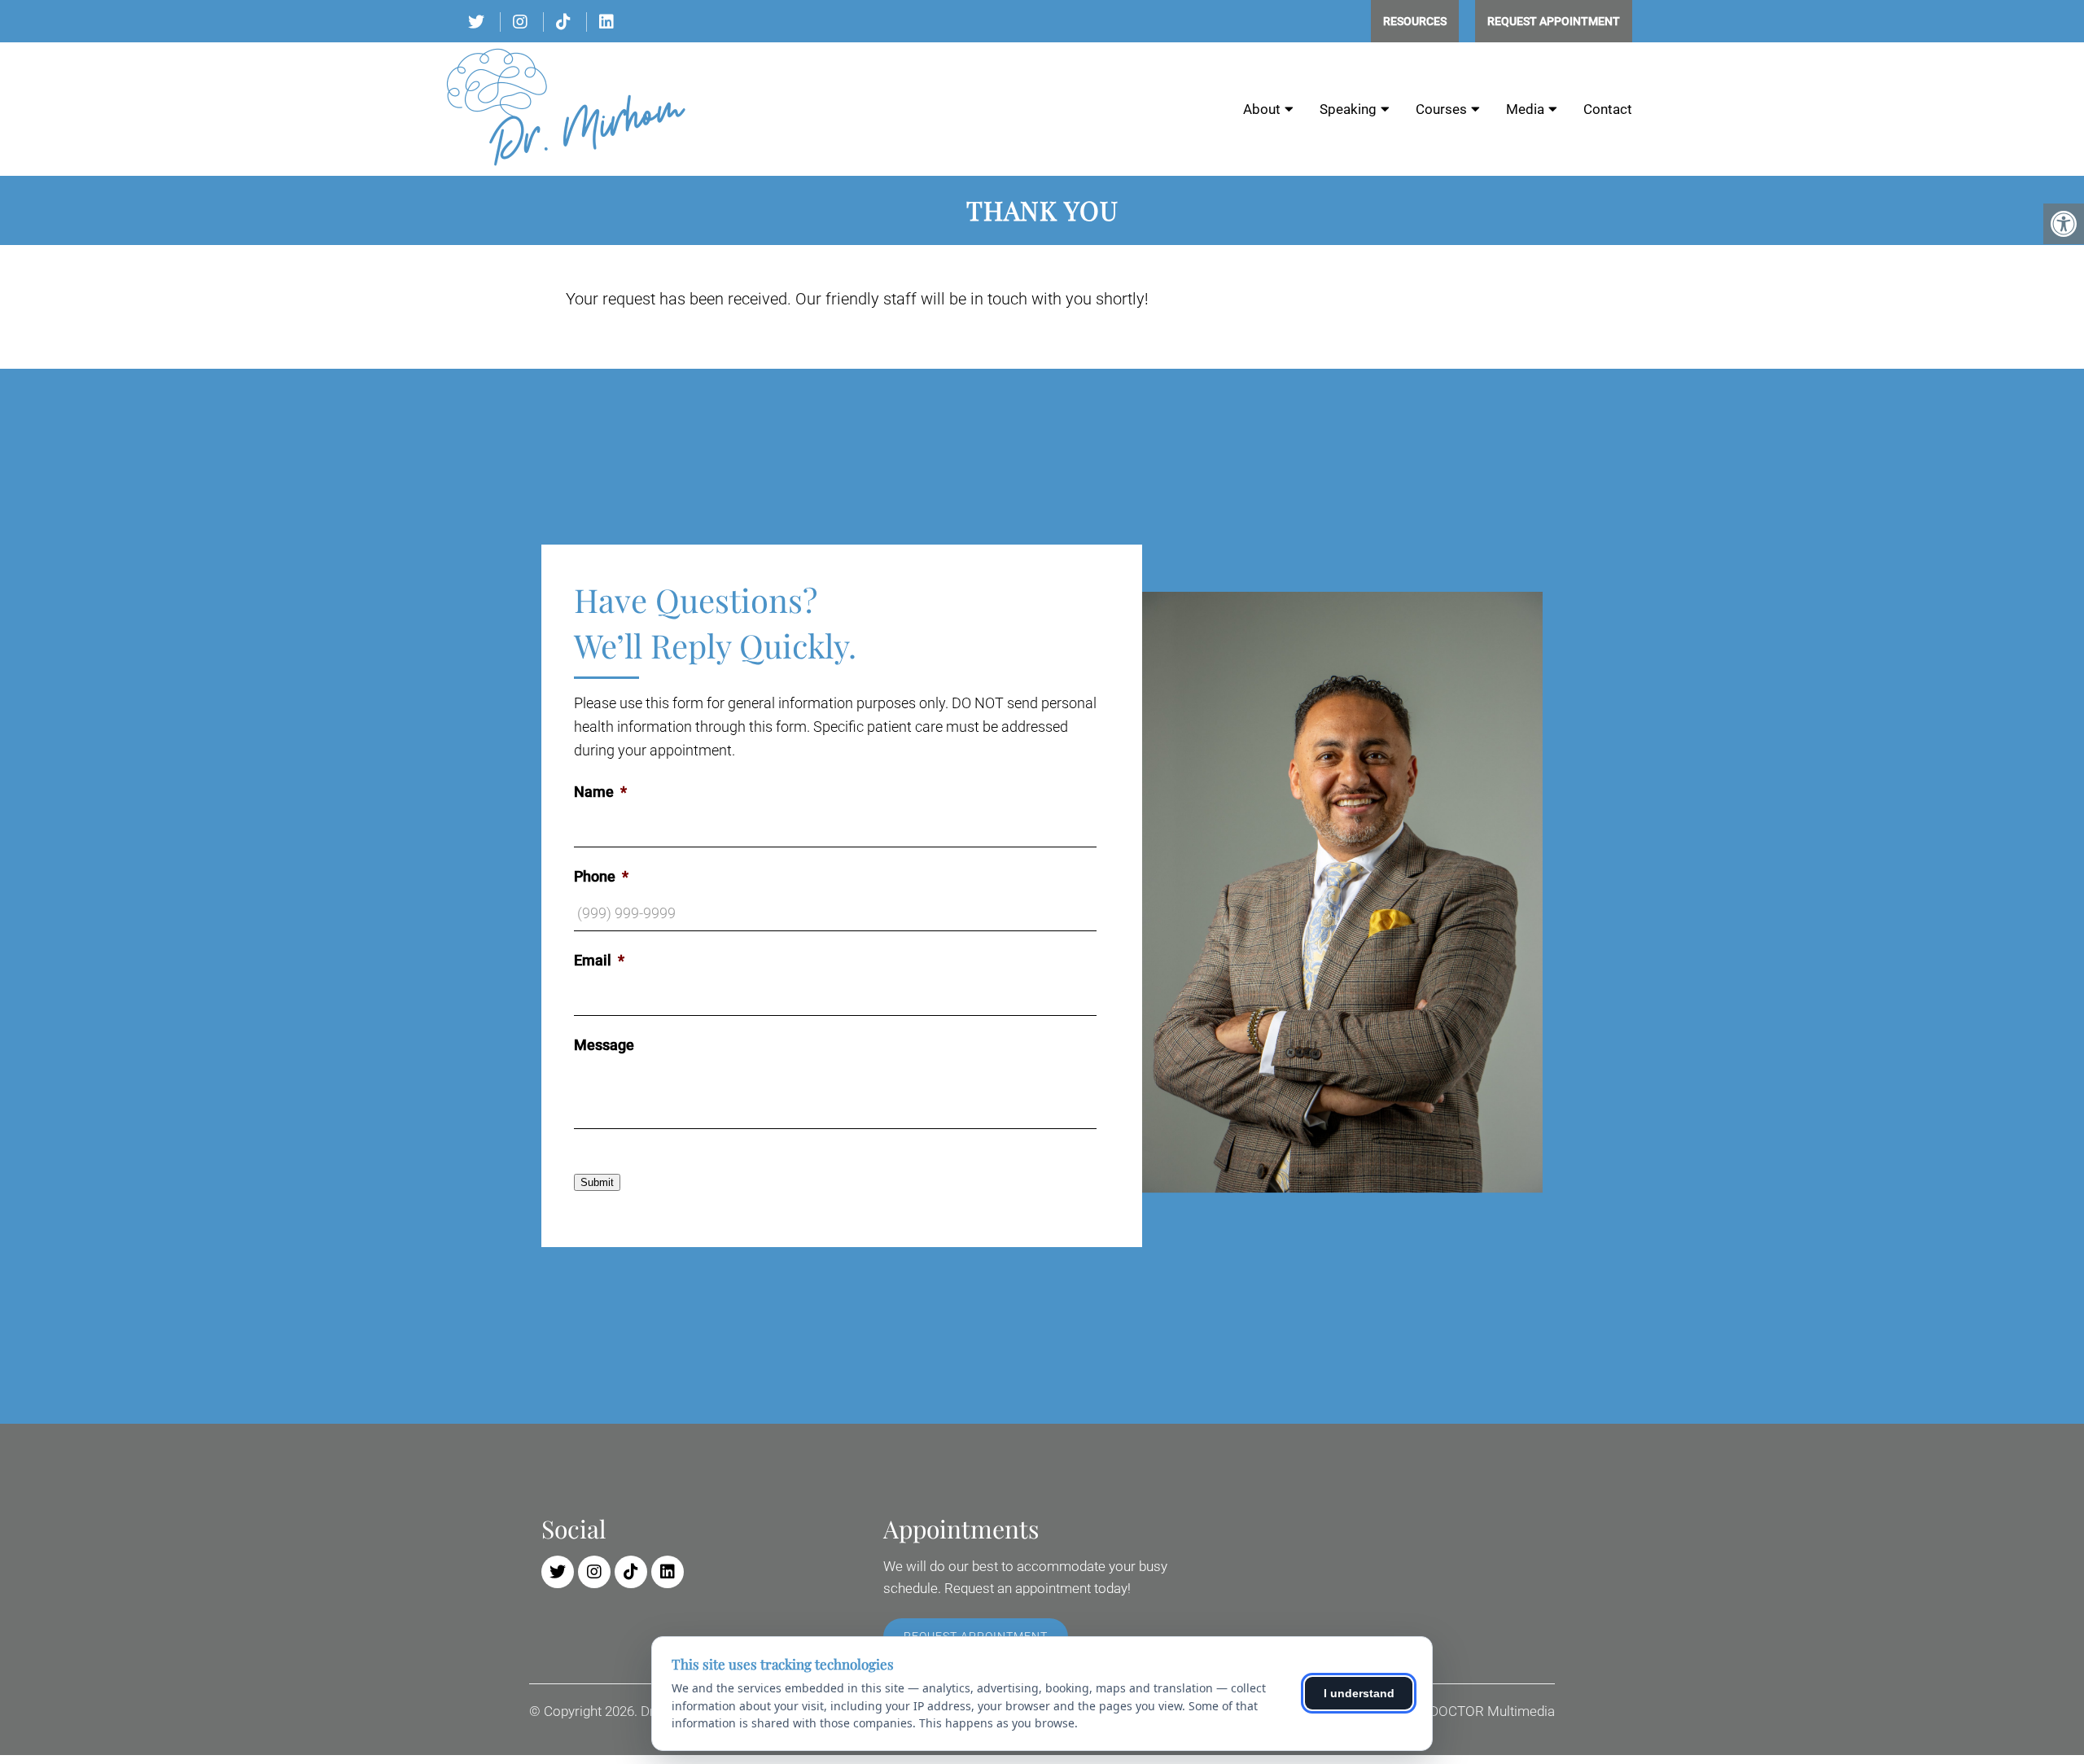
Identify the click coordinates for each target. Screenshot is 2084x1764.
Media (1525, 109)
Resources (1415, 21)
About (1262, 109)
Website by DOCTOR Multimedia (1458, 1711)
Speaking (1348, 109)
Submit (597, 1182)
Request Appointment (1554, 21)
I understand (1359, 1693)
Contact (1608, 109)
